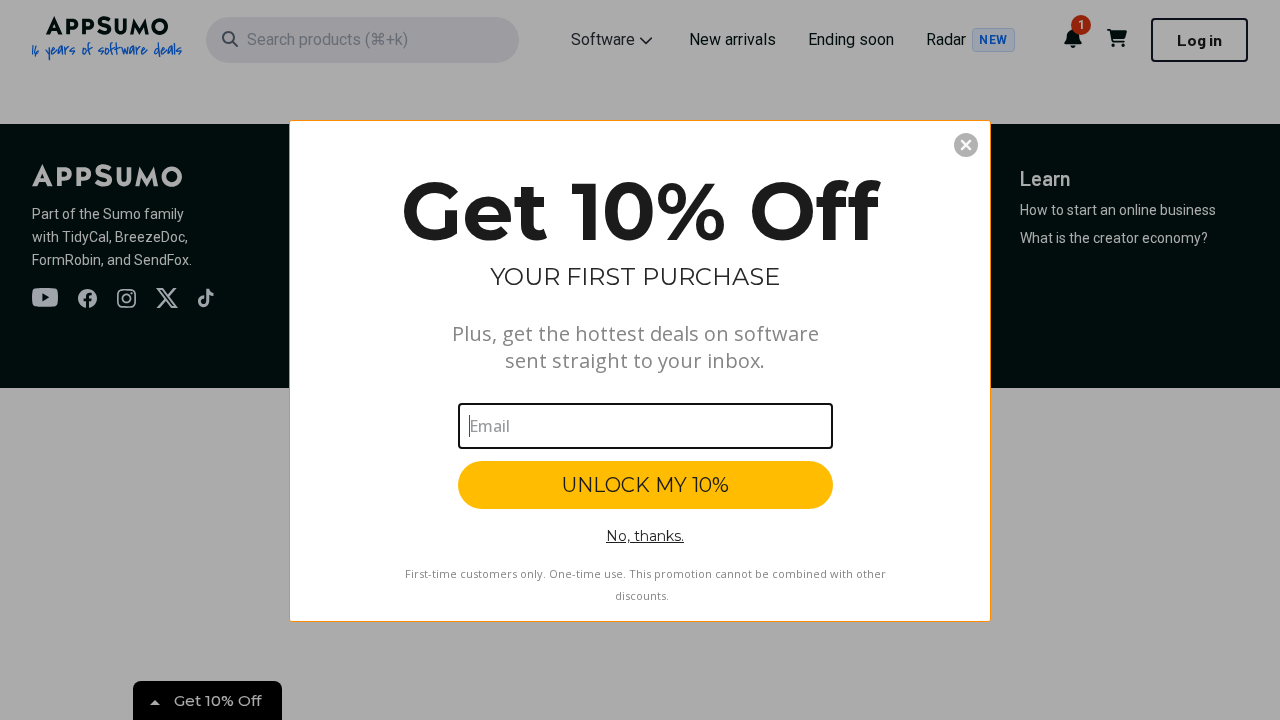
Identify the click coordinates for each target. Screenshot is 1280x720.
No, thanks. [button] (645, 536)
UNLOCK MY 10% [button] (645, 485)
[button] (966, 145)
